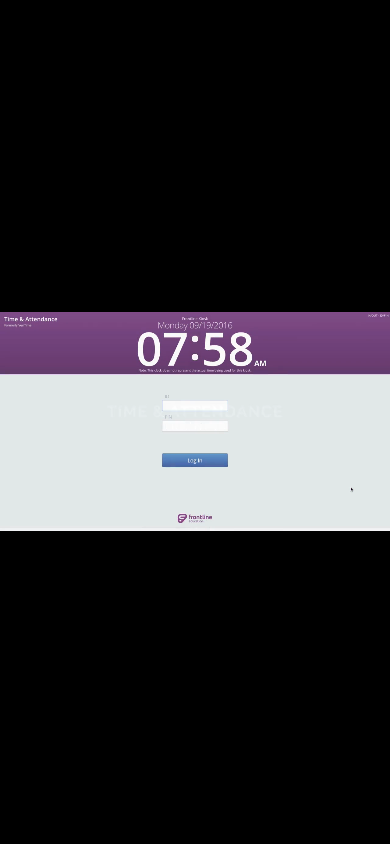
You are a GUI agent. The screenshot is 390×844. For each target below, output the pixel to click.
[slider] (194, 827)
